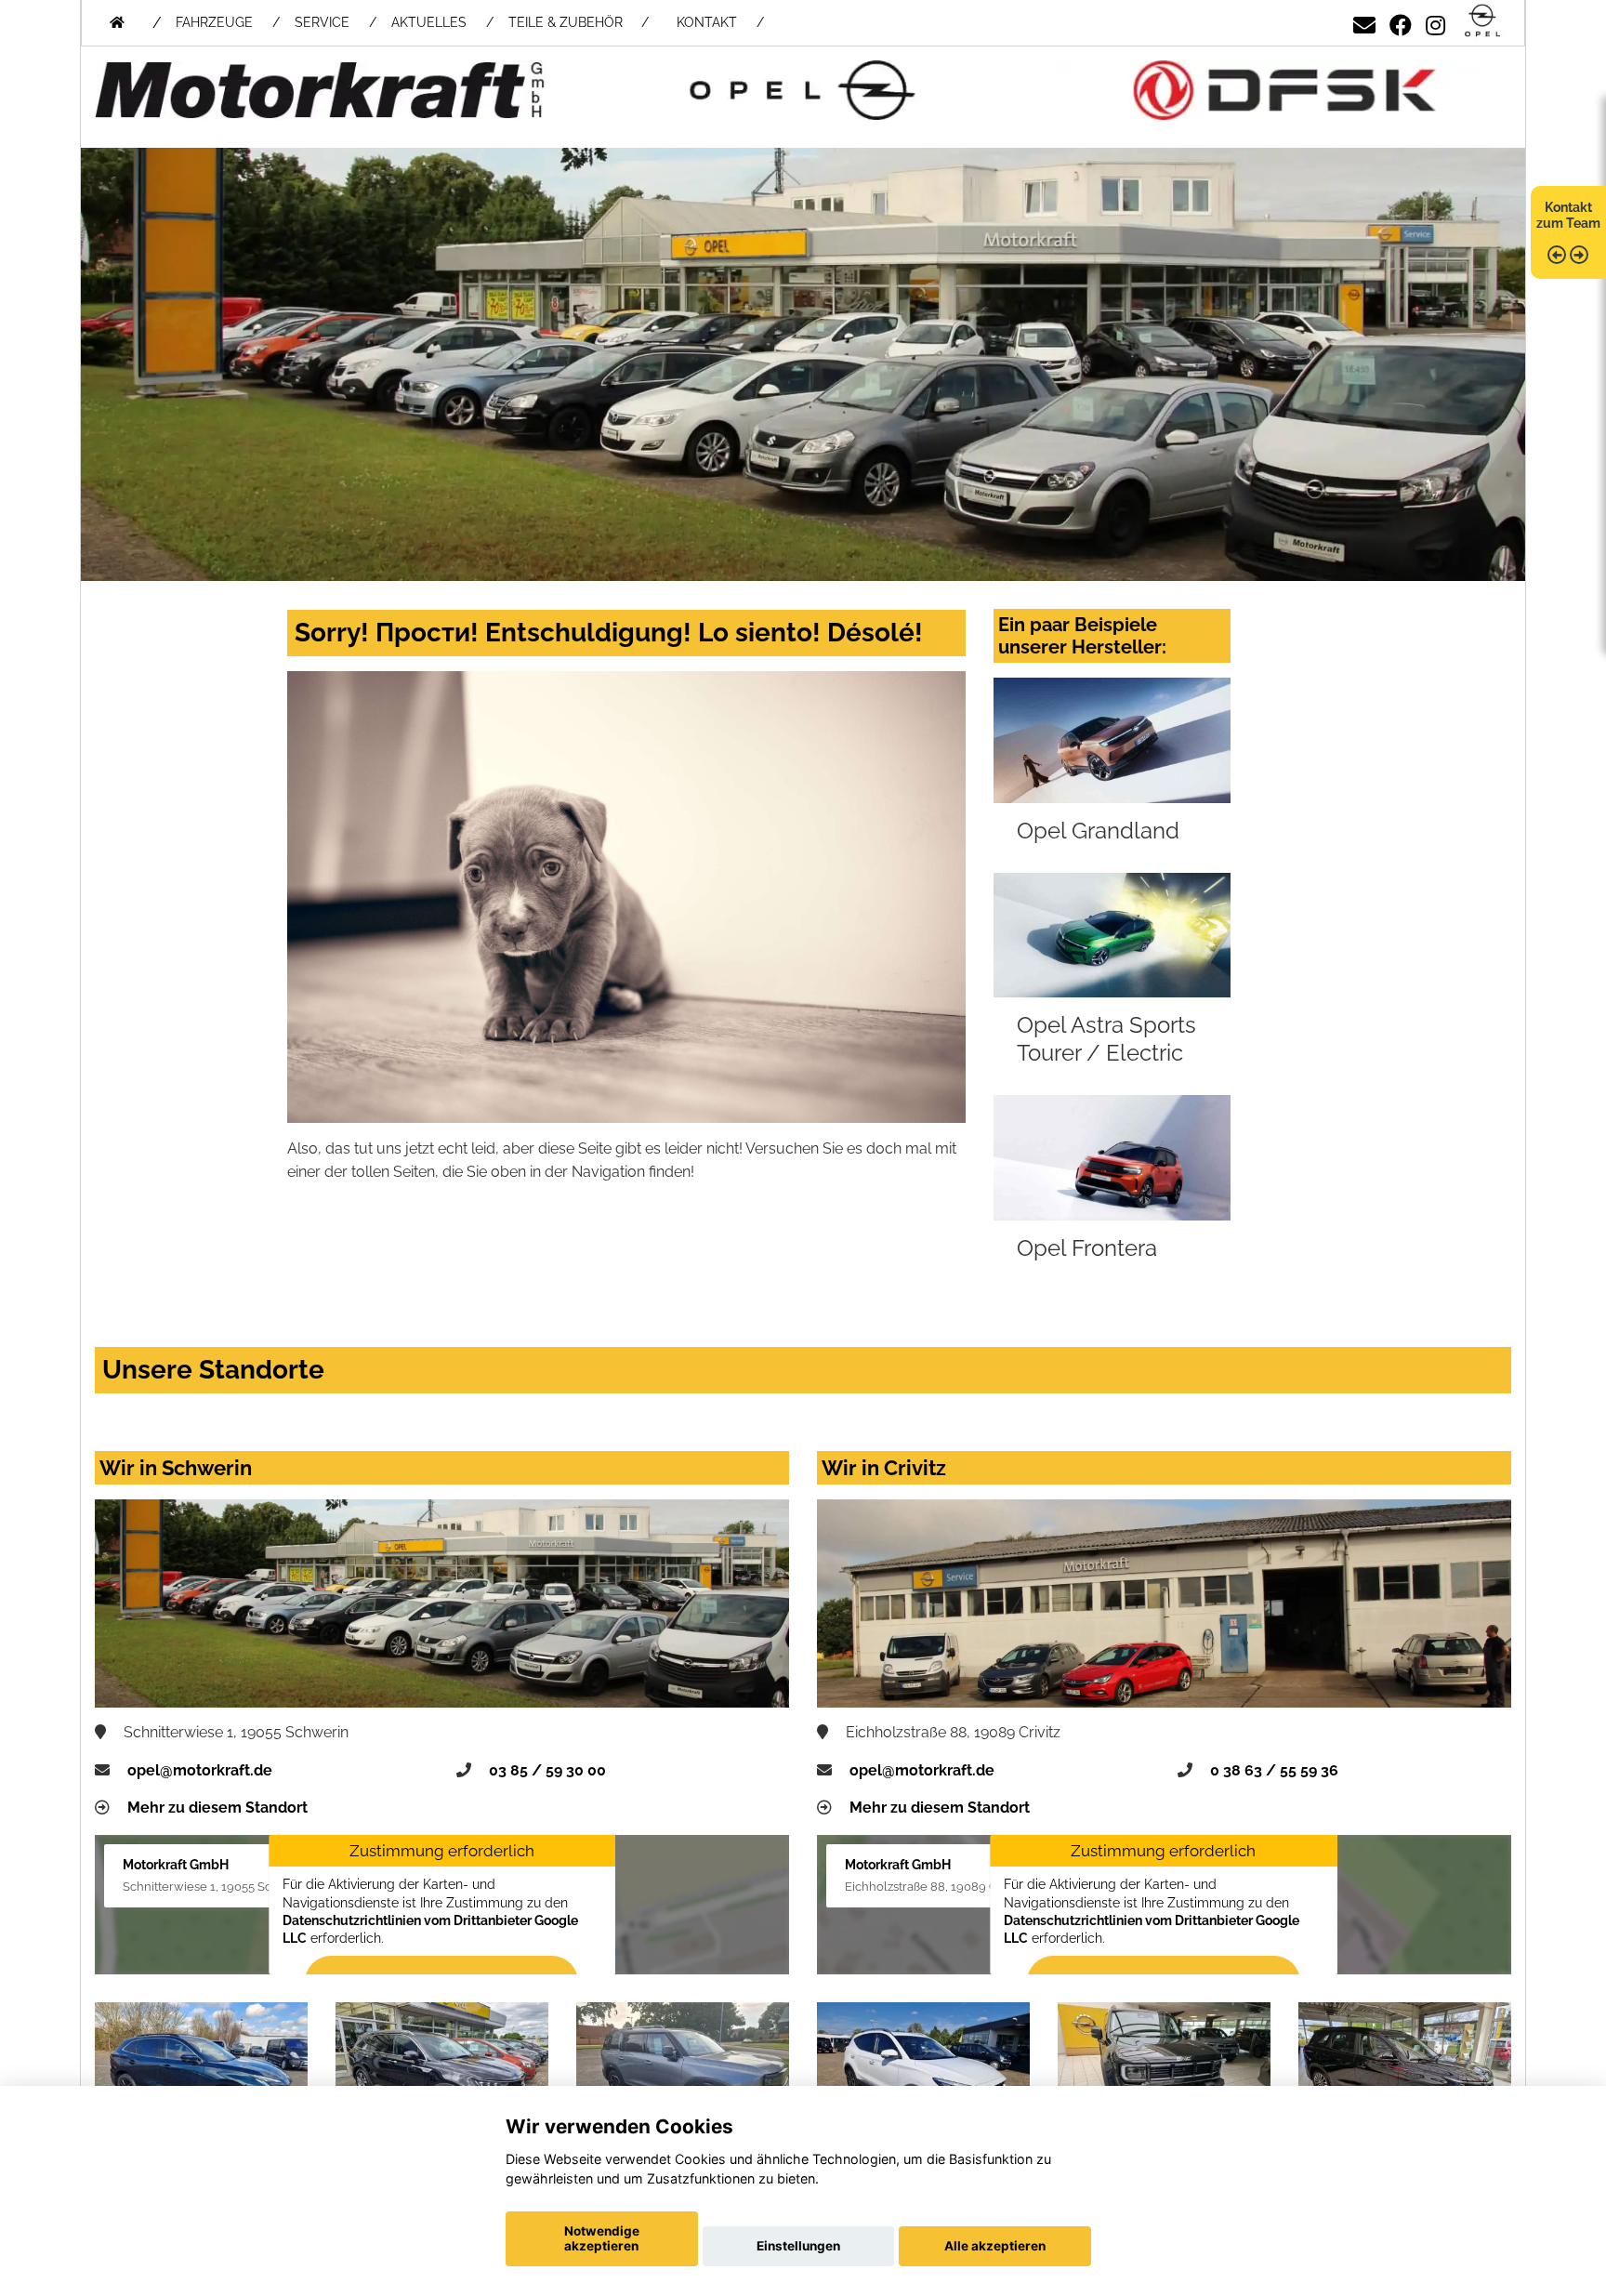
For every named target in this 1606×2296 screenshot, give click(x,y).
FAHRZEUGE (214, 22)
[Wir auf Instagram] (1435, 22)
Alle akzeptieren (995, 2246)
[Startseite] (1482, 22)
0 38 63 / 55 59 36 (1274, 1770)
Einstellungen (798, 2246)
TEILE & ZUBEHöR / (579, 22)
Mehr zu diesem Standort (217, 1808)
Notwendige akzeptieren (602, 2238)
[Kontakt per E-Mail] (1364, 22)
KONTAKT (707, 22)
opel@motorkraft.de (200, 1770)
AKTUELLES (429, 22)
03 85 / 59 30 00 (547, 1770)
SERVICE (322, 22)
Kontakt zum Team (1568, 215)
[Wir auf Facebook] (1401, 22)
